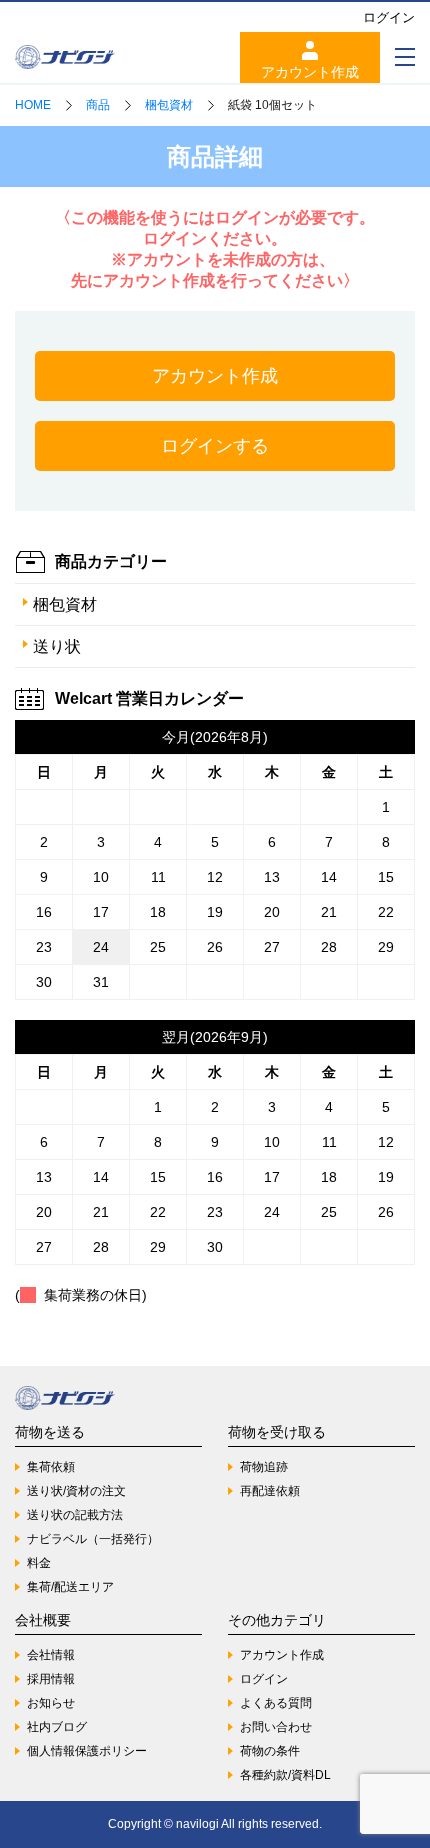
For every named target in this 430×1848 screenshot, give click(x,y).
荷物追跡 (264, 1467)
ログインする (215, 446)
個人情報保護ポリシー (87, 1751)
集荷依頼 (51, 1467)
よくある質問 (276, 1703)
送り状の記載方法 (75, 1515)
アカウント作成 (310, 72)
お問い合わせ (276, 1727)
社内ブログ (57, 1727)
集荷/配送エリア (70, 1587)
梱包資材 (65, 604)
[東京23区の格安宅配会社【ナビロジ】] (65, 58)
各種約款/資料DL (285, 1775)
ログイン (389, 17)
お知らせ (51, 1703)
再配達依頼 (270, 1491)
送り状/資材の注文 (76, 1491)
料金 (39, 1563)
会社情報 (51, 1655)
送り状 (57, 646)
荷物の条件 (270, 1751)
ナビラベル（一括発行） (93, 1539)
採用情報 (51, 1679)
